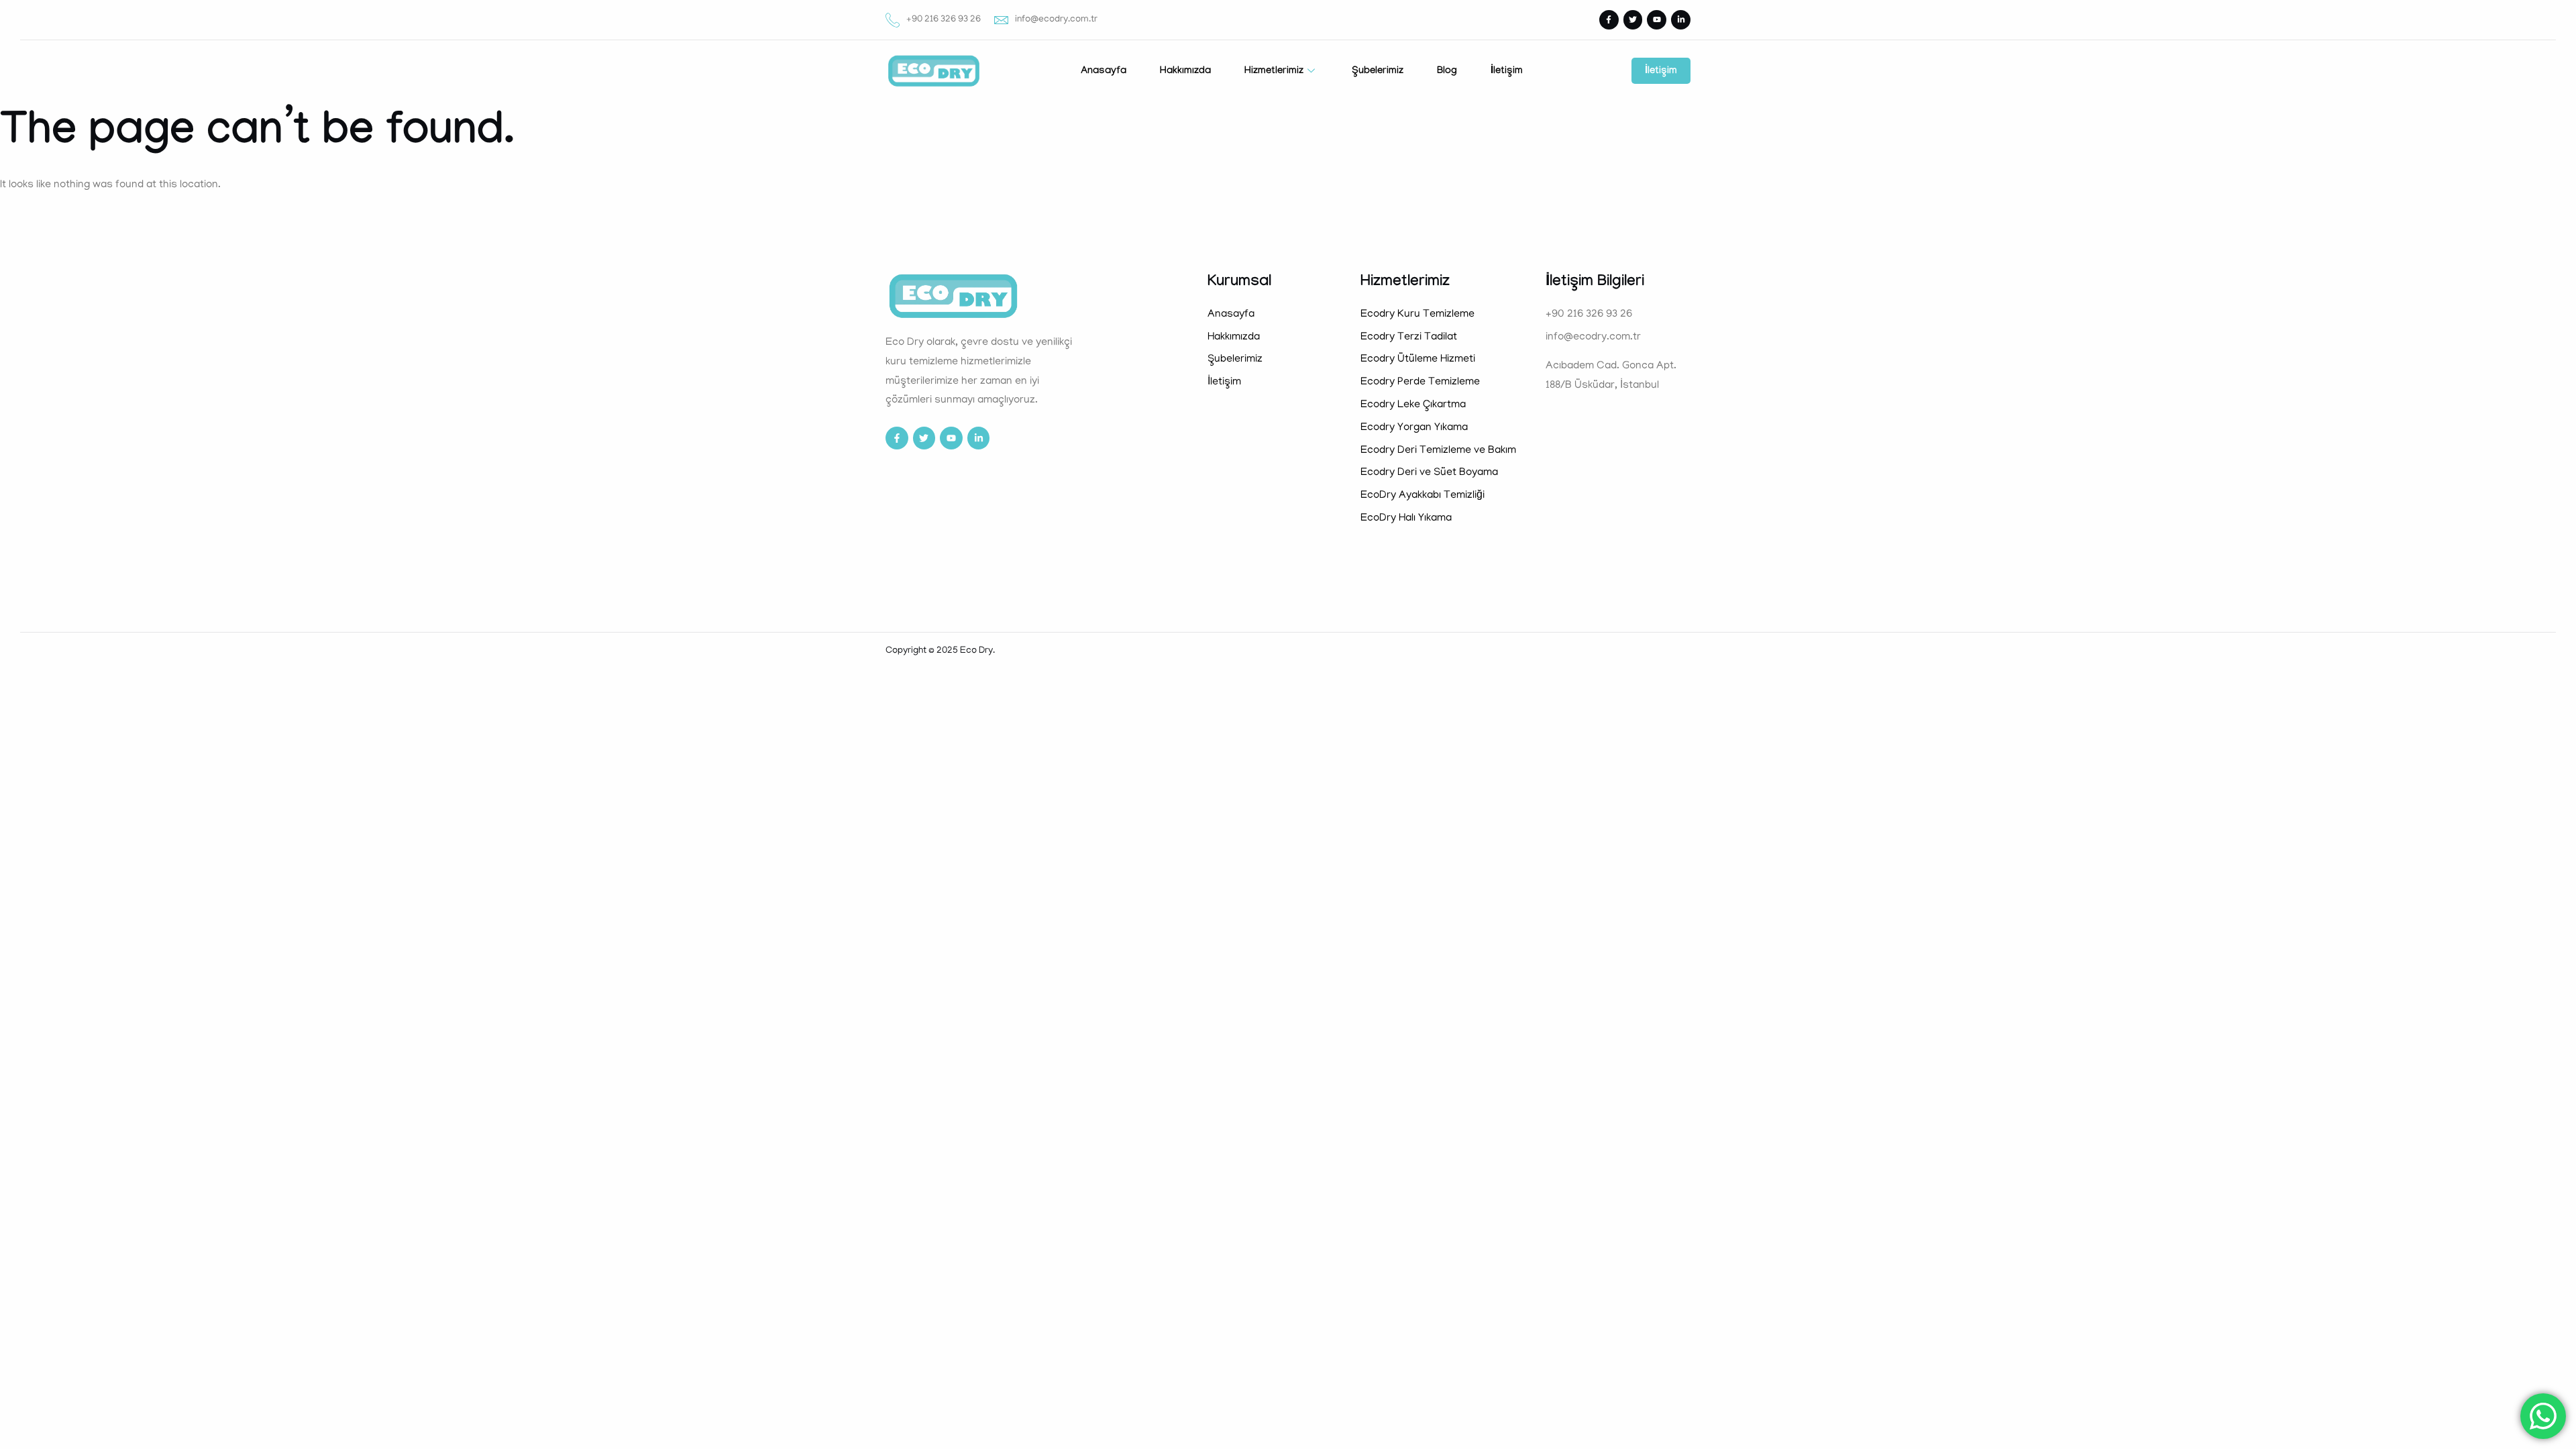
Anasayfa (1104, 72)
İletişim (1507, 72)
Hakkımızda (1185, 72)
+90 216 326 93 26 (944, 20)
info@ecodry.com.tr (1056, 20)
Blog (1447, 72)
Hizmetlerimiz (1274, 72)
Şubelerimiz (1378, 72)
